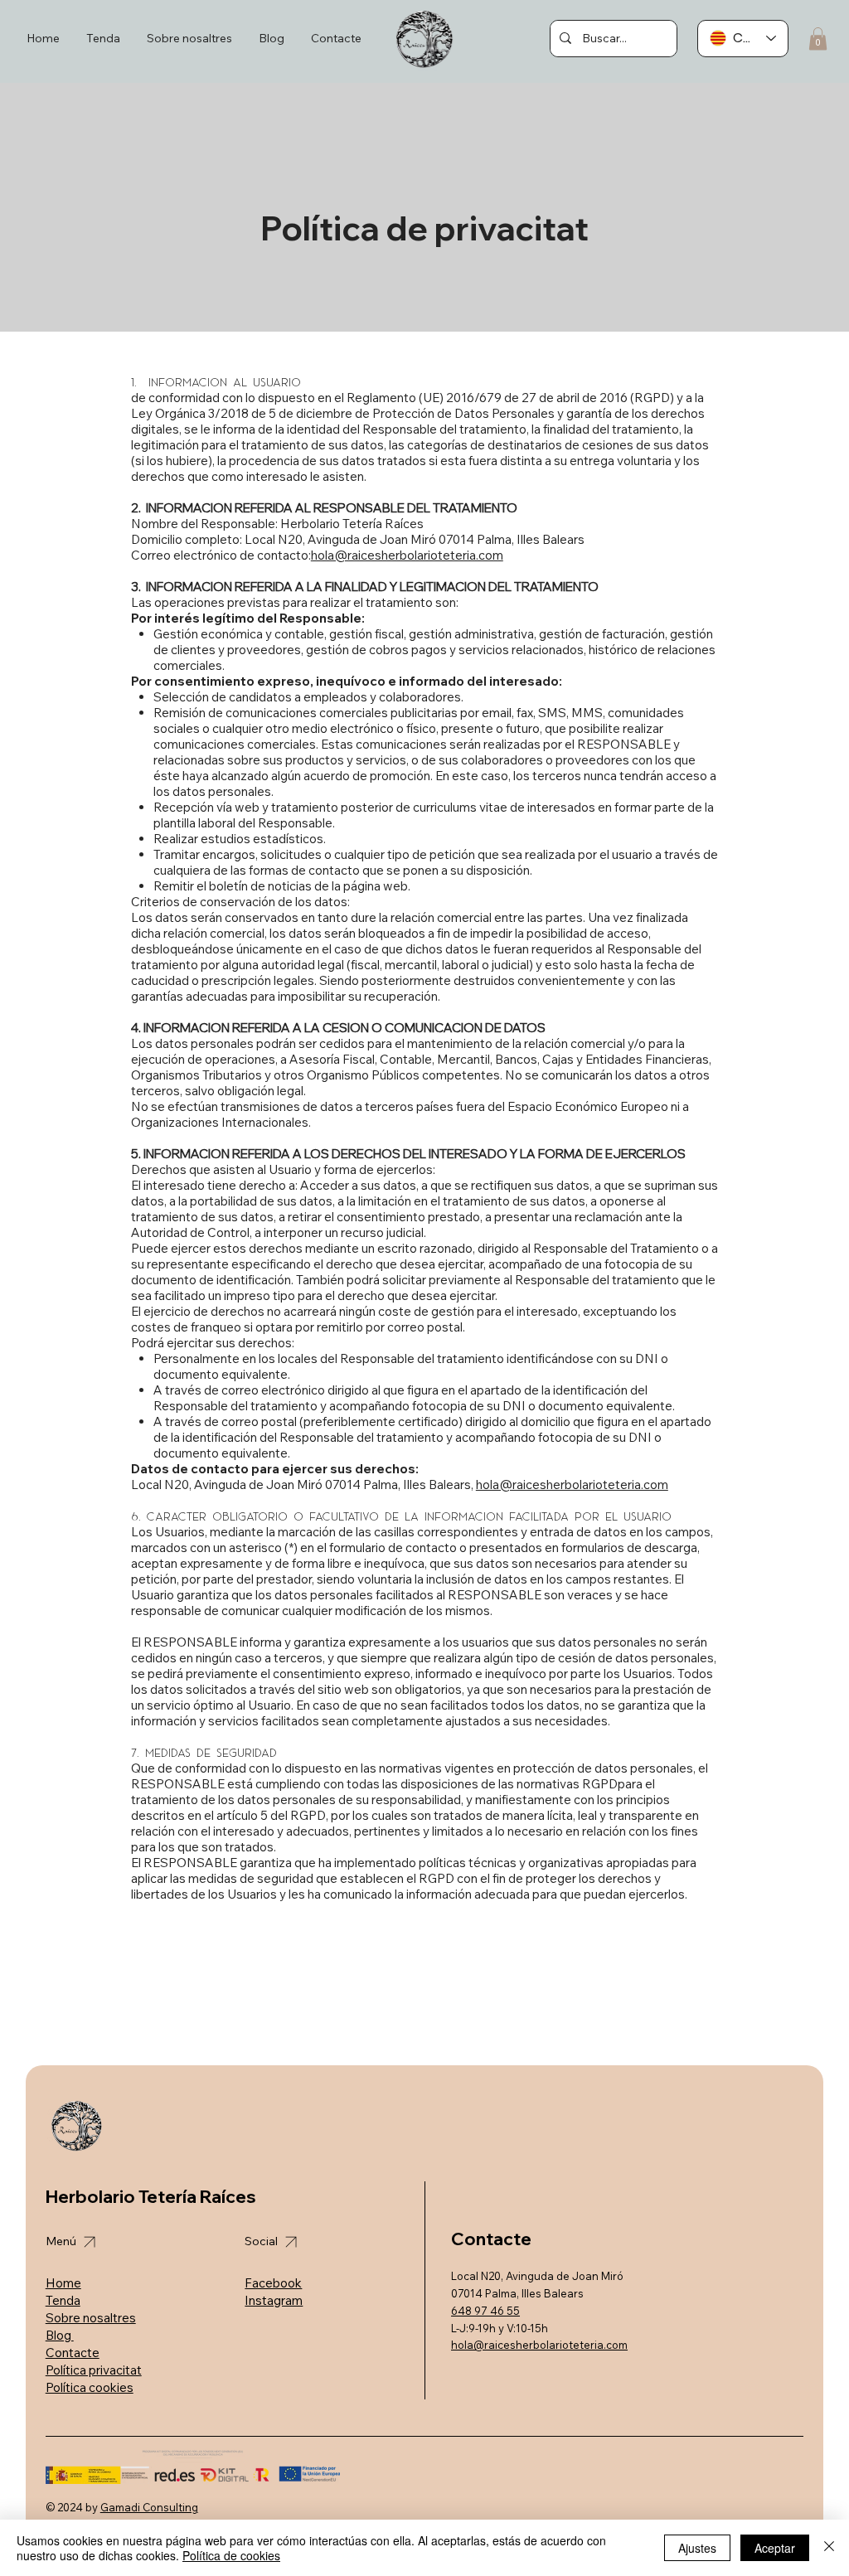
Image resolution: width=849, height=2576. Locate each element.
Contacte (73, 2353)
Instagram (274, 2300)
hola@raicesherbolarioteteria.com (407, 555)
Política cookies (90, 2387)
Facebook (273, 2283)
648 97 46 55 (485, 2311)
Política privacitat (94, 2370)
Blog (60, 2335)
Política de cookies (231, 2555)
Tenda (63, 2300)
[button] (818, 39)
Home (63, 2283)
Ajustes (697, 2548)
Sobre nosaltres (91, 2318)
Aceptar (775, 2548)
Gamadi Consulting (149, 2507)
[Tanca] (829, 2548)
